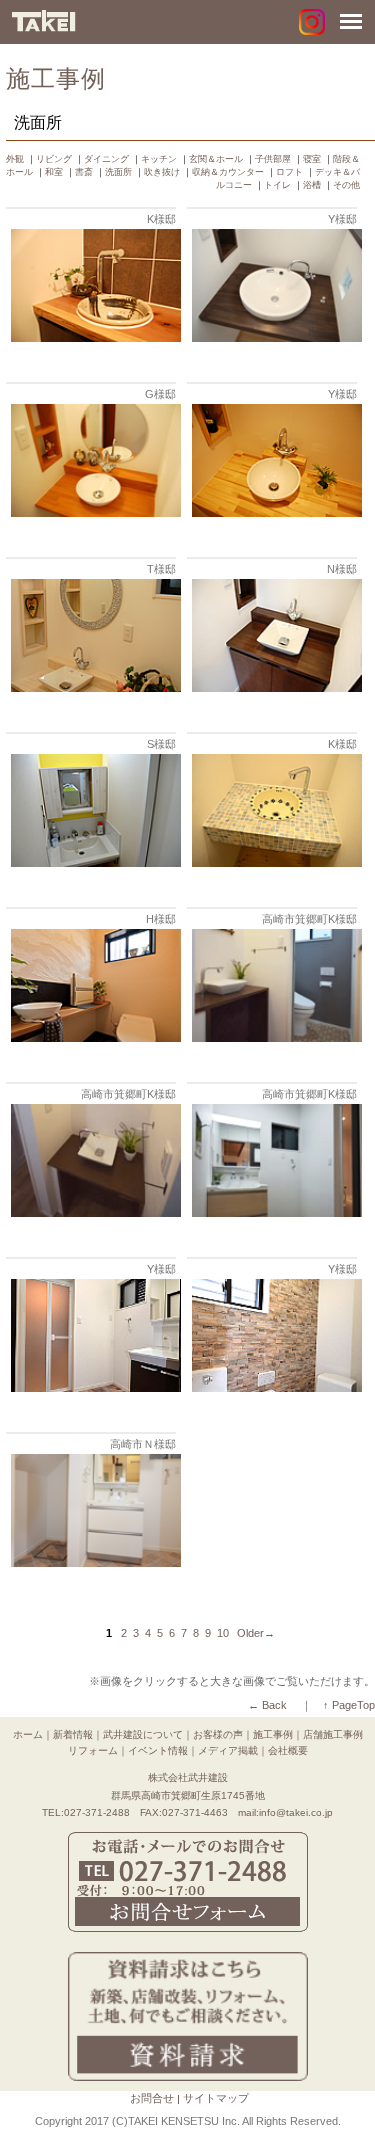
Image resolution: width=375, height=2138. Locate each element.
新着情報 (73, 1734)
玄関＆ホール (216, 159)
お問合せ (152, 2098)
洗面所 (118, 172)
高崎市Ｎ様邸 (143, 1444)
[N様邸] (274, 687)
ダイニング (106, 159)
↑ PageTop (349, 1705)
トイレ (277, 185)
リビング (54, 159)
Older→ (256, 1633)
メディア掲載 (228, 1750)
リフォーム (93, 1750)
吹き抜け (162, 172)
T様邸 (161, 569)
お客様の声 (218, 1734)
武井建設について (143, 1734)
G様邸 (160, 394)
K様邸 (161, 219)
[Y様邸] (274, 512)
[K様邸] (93, 337)
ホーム (28, 1734)
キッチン (159, 159)
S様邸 (161, 744)
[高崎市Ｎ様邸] (93, 1562)
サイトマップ (216, 2098)
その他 (346, 185)
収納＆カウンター (228, 172)
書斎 (84, 172)
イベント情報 (158, 1750)
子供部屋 (273, 159)
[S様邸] (93, 862)
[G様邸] (93, 512)
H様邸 (161, 919)
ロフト (289, 172)
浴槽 (312, 185)
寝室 (312, 159)
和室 (54, 172)
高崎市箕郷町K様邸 (309, 919)
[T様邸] (93, 687)
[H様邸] (93, 1037)
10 (223, 1633)
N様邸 (342, 569)
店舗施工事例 (333, 1734)
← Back (267, 1705)
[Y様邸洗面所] (274, 337)
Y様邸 (342, 219)
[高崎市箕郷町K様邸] (274, 1037)
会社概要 (288, 1750)
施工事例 (273, 1734)
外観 (15, 159)
